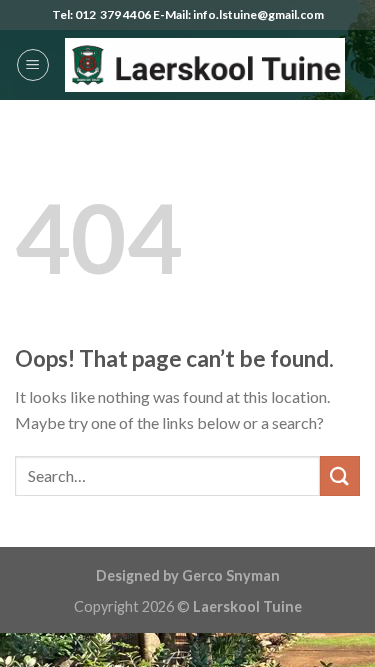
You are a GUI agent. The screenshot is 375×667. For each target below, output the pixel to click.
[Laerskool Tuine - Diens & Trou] (205, 65)
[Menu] (33, 65)
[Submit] (340, 475)
